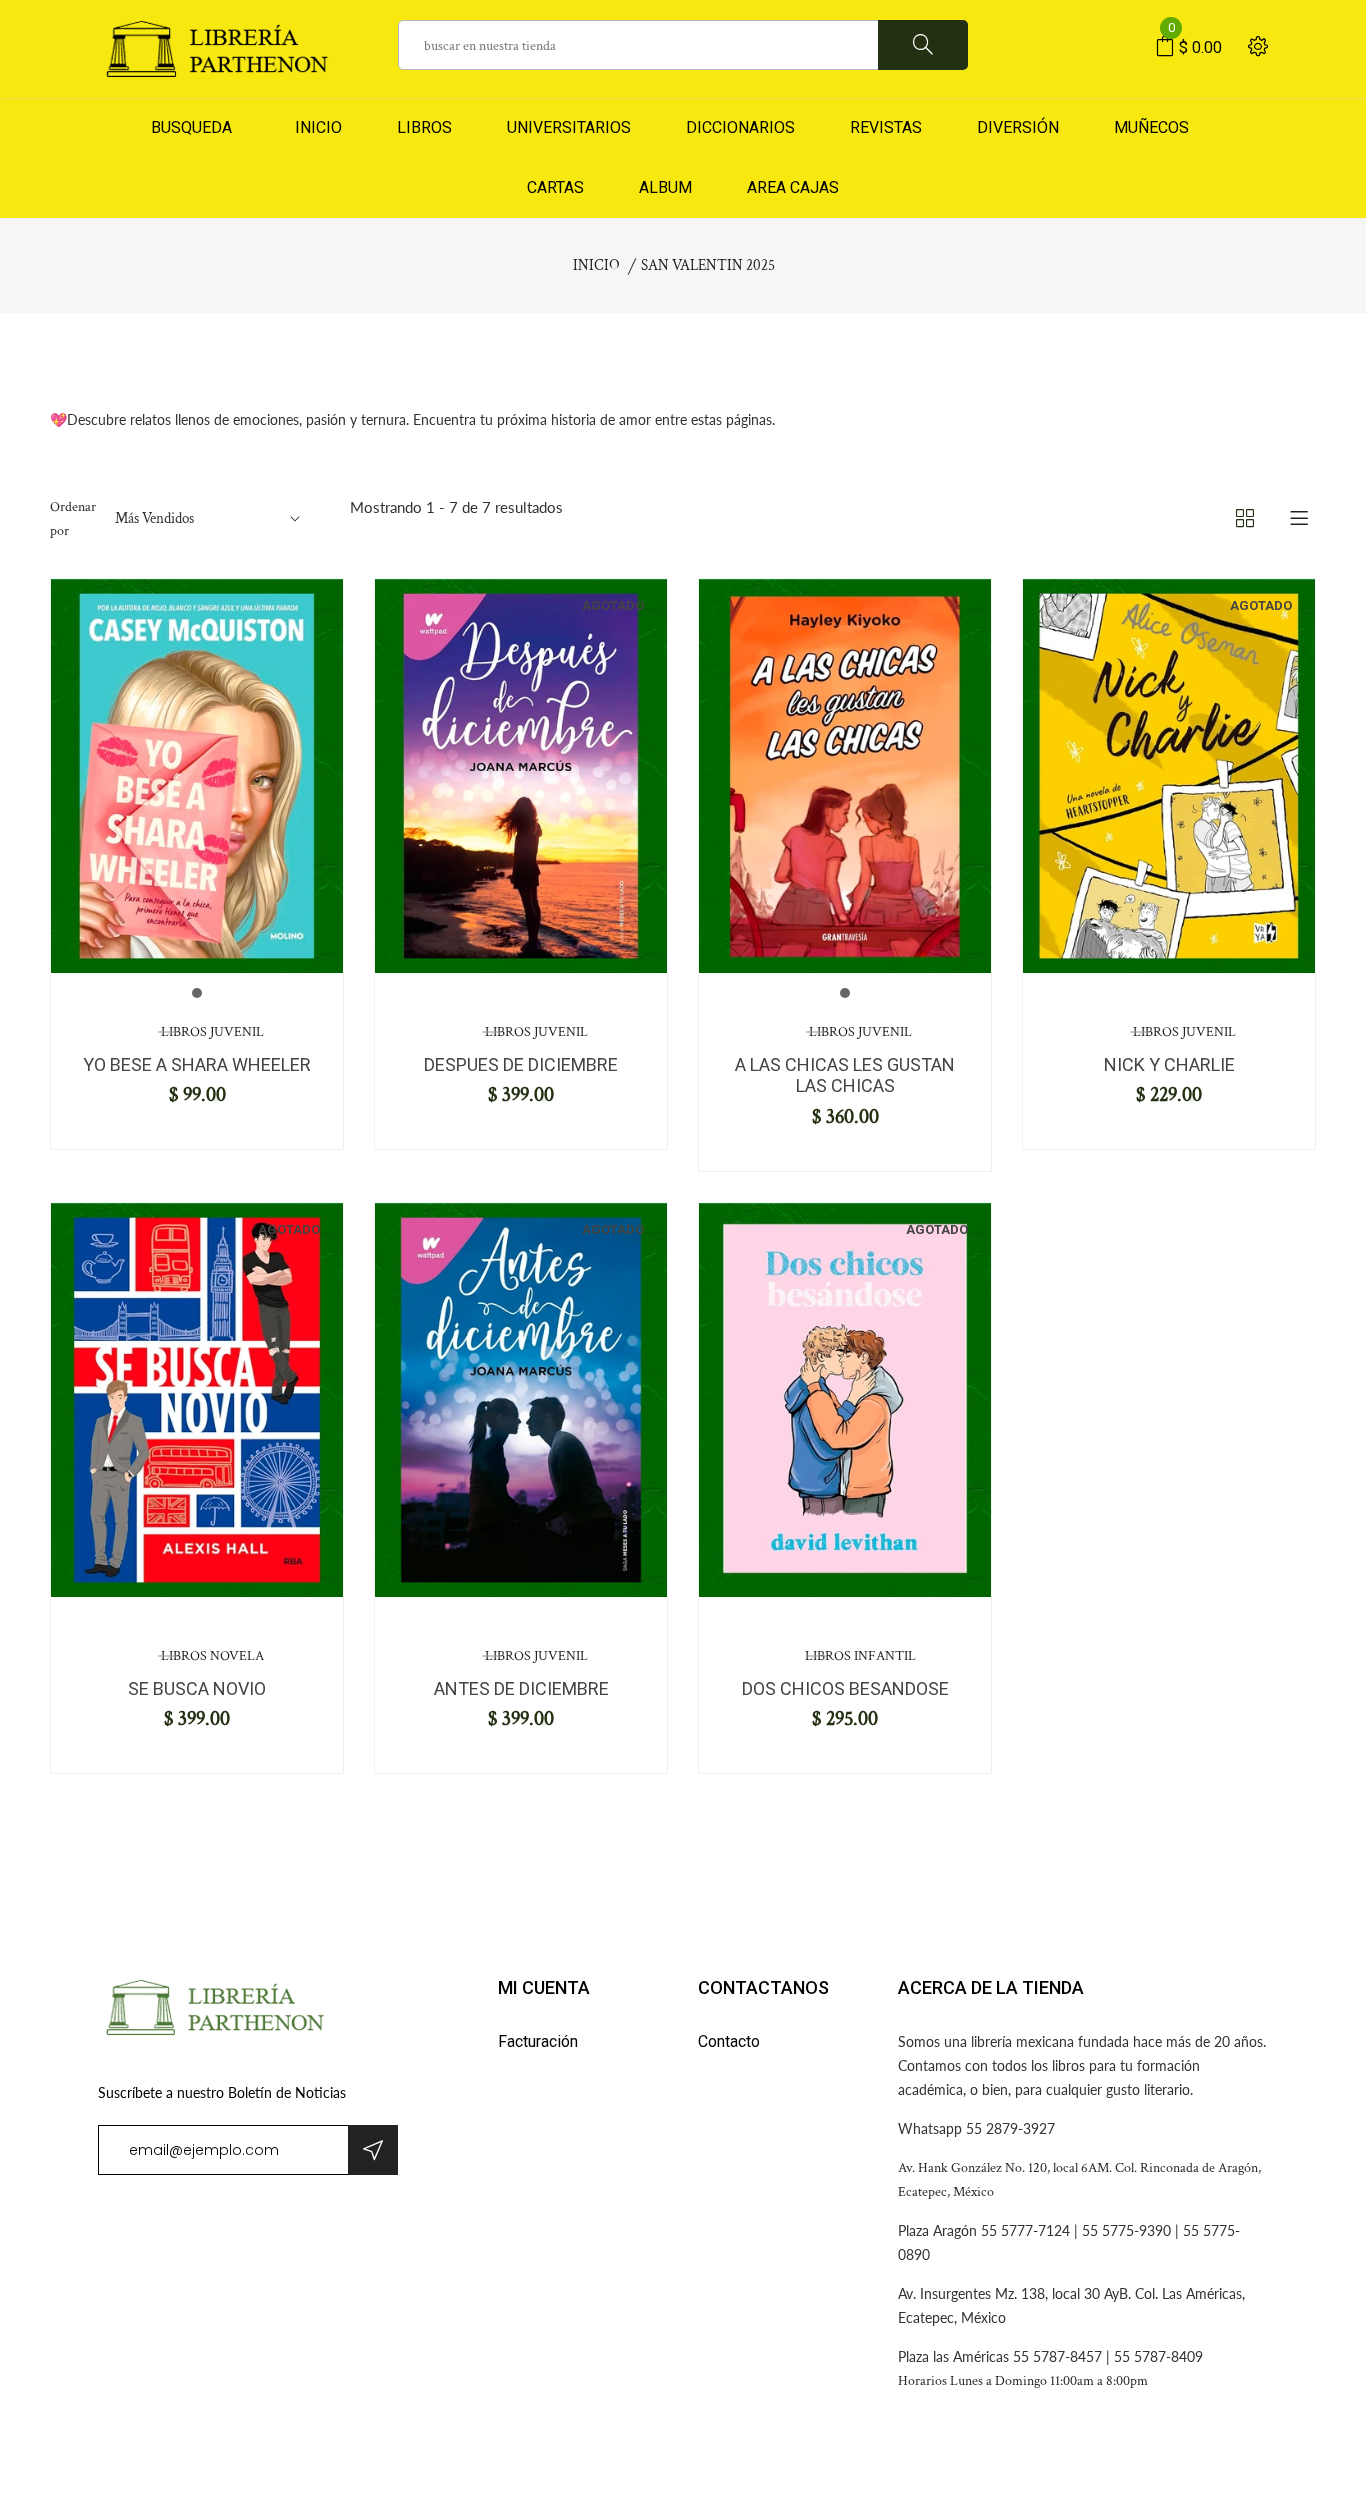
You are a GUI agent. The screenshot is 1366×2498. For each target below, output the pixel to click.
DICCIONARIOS (740, 127)
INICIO (314, 127)
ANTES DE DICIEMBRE (521, 1688)
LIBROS (424, 127)
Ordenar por (73, 519)
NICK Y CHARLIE (1169, 1064)
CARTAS (555, 187)
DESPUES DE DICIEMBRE (521, 1064)
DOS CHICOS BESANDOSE (845, 1688)
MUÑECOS (1151, 127)
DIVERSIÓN (1018, 127)
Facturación (538, 2041)
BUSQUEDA (191, 127)
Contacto (729, 2041)
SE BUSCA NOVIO (197, 1688)
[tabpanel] (197, 776)
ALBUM (665, 187)
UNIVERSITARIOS (569, 127)
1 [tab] (197, 993)
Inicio (596, 265)
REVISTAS (886, 127)
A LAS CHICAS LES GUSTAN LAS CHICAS (845, 1075)
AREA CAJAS (793, 187)
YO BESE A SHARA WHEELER (197, 1064)
